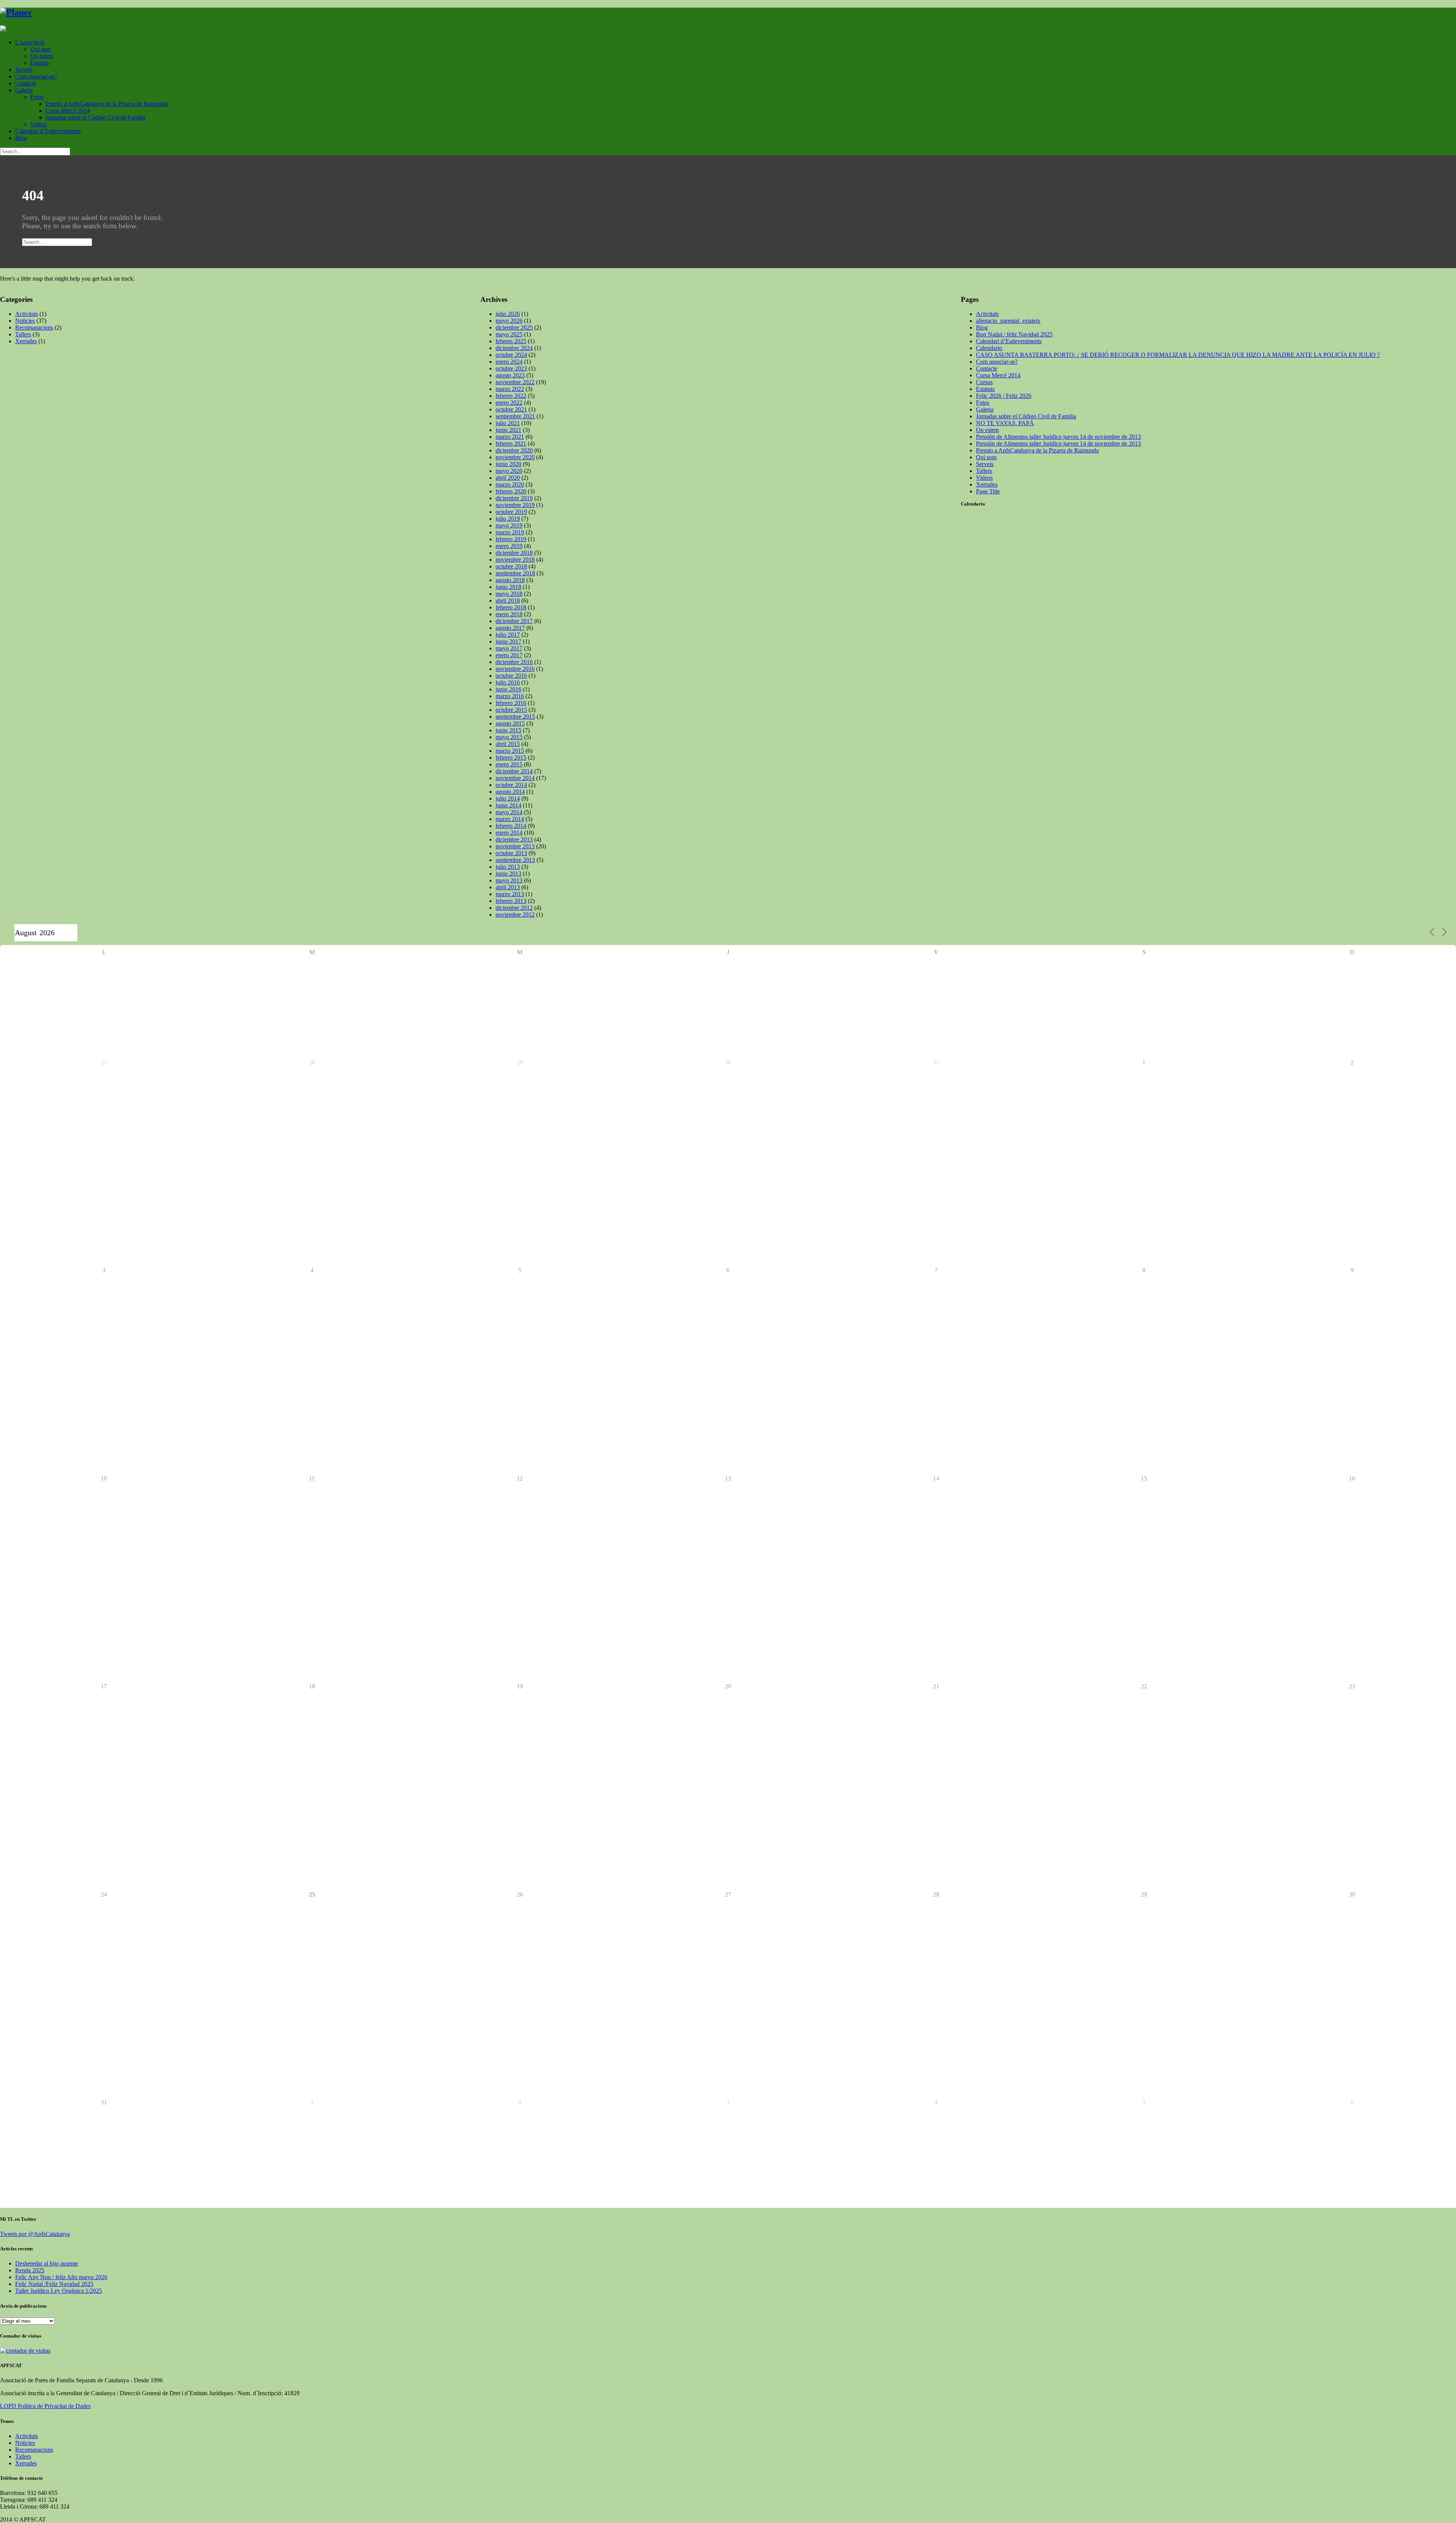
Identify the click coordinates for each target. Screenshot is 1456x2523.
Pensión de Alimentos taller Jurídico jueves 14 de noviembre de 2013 (1058, 437)
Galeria (24, 90)
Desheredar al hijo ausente (47, 2263)
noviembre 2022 (515, 382)
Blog (21, 138)
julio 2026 (508, 314)
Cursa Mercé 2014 (68, 111)
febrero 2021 (511, 444)
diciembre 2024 (514, 348)
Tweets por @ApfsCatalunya (35, 2234)
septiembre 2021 (515, 416)
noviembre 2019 (515, 505)
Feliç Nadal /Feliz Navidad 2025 (54, 2284)
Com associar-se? (36, 76)
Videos (39, 124)
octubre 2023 (511, 368)
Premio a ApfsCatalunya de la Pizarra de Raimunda (107, 104)
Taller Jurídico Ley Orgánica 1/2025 (59, 2291)
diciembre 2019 (514, 498)
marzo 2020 (510, 484)
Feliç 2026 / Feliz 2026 (1004, 396)
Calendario (989, 348)
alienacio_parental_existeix (1008, 321)
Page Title (988, 491)
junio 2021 (508, 430)
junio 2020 (508, 464)
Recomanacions (34, 327)
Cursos (984, 382)
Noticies (25, 321)
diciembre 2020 (514, 450)
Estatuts (40, 63)
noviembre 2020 (515, 457)
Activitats (27, 314)
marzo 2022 (510, 389)
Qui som (41, 49)
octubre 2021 (511, 409)
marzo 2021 (510, 437)
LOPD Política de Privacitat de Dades (45, 2406)
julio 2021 (508, 423)
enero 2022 (509, 403)
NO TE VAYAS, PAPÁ (1005, 423)
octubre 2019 (511, 512)
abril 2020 (508, 478)
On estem (42, 56)
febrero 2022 (511, 396)
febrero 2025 (511, 341)
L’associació (30, 42)
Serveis (24, 70)
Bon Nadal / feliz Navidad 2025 (1014, 334)
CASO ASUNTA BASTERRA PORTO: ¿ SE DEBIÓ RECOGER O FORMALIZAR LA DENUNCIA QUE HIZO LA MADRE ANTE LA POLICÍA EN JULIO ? (1178, 355)
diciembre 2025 (514, 327)
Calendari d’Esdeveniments (48, 131)
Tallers (23, 334)
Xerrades (26, 341)
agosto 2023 (510, 375)
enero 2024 (509, 362)
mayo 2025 (509, 334)
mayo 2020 (509, 471)
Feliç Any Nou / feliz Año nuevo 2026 (61, 2277)
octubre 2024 (511, 355)
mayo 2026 (509, 321)
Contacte (26, 83)
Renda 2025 (30, 2270)
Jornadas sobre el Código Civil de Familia (96, 117)
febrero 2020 (511, 491)
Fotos (37, 97)
